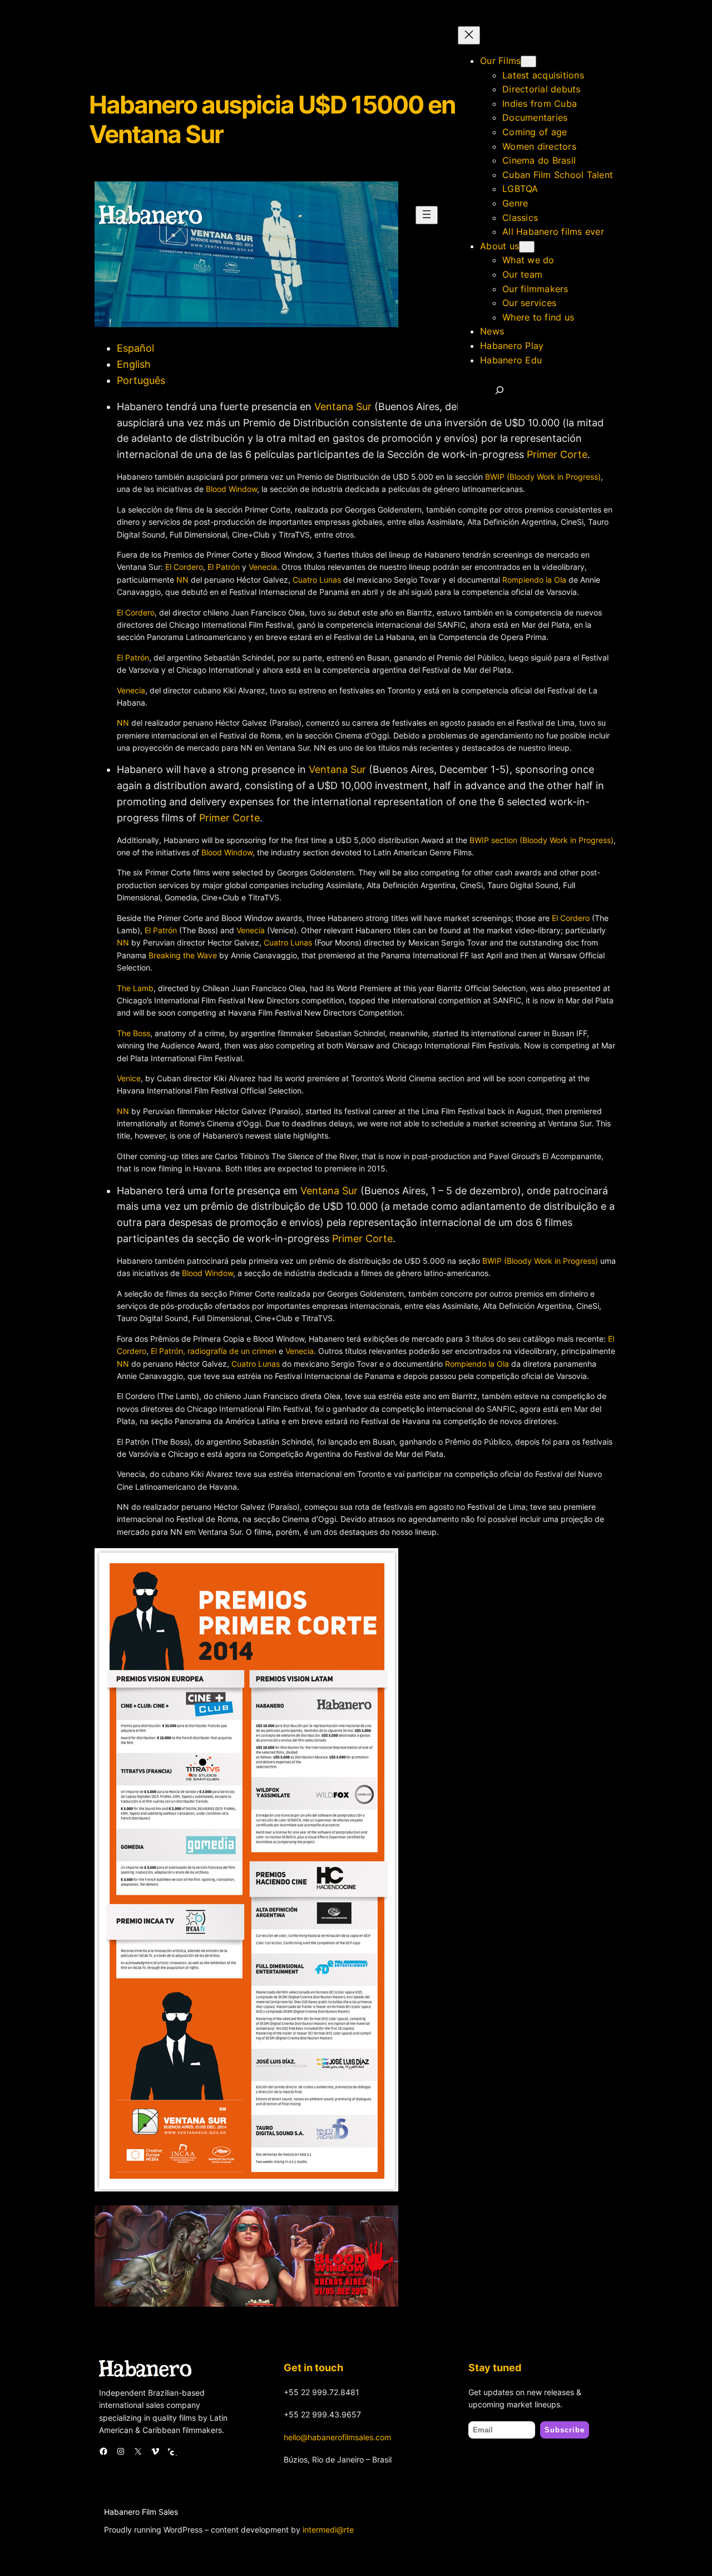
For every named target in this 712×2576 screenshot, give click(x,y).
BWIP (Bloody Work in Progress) (543, 477)
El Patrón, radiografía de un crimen (214, 1351)
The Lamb (135, 988)
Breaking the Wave (183, 955)
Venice (129, 1078)
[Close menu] (469, 35)
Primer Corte (557, 454)
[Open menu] (427, 215)
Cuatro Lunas (317, 580)
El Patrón (224, 567)
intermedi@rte (328, 2530)
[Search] (500, 390)
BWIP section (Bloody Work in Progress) (542, 840)
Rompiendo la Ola (534, 580)
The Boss (133, 1033)
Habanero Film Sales (141, 2512)
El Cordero (184, 567)
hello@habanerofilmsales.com (337, 2437)
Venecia (263, 567)
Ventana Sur (337, 769)
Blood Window (231, 489)
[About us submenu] (527, 247)
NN (182, 580)
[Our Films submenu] (528, 61)
